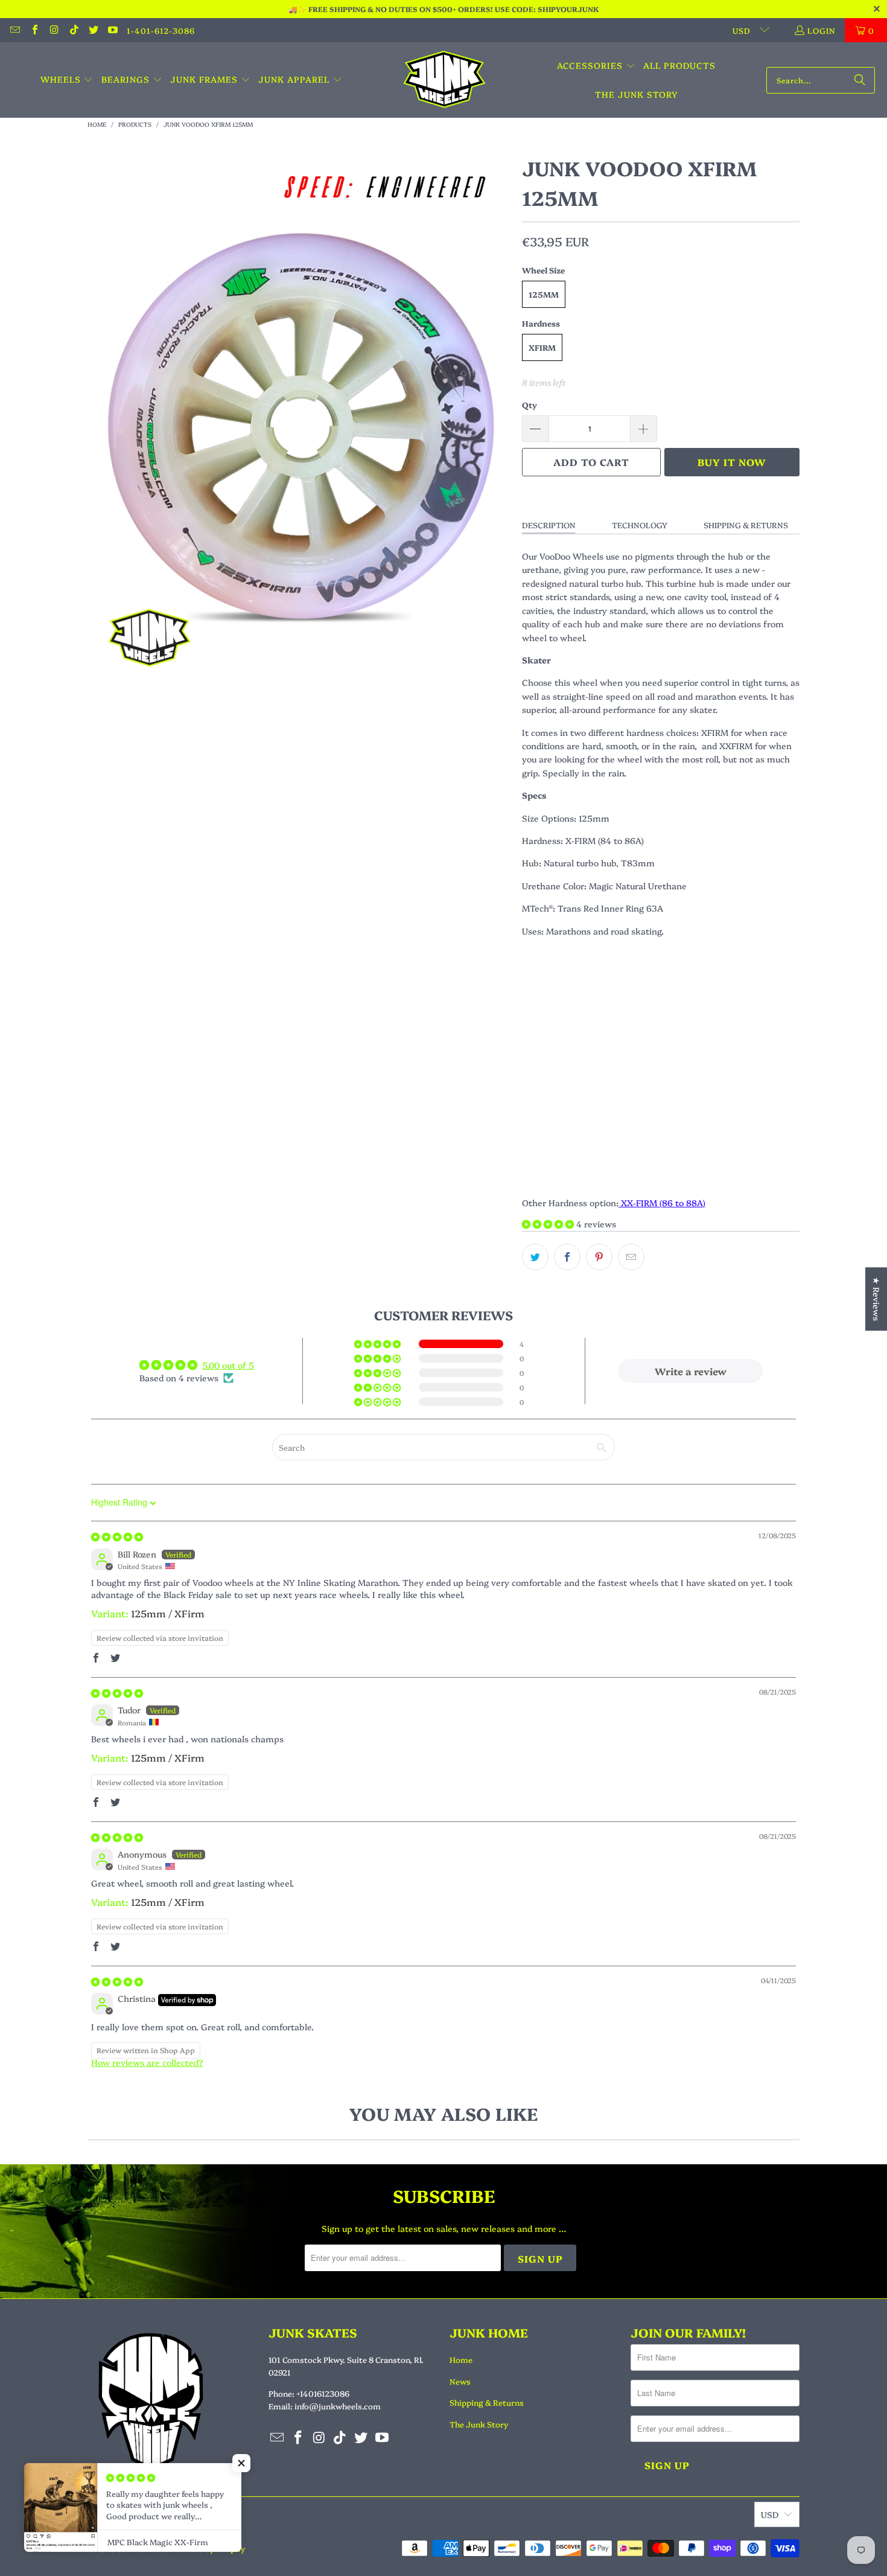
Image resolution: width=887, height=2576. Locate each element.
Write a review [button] (691, 1371)
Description (549, 525)
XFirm (542, 347)
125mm (544, 294)
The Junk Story (479, 2424)
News (460, 2381)
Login (822, 30)
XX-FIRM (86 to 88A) (662, 1203)
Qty (529, 404)
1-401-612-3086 (161, 30)
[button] (67, 80)
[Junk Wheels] (444, 80)
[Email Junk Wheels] (14, 30)
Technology (640, 525)
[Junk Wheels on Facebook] (34, 30)
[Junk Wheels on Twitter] (93, 30)
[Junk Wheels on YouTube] (112, 30)
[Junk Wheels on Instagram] (54, 30)
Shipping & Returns (746, 525)
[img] (117, 1536)
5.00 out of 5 (228, 1365)
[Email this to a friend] (631, 1257)
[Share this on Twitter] (535, 1257)
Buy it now (732, 462)
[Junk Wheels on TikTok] (73, 30)
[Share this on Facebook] (567, 1257)
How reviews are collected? (147, 2062)
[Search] (860, 80)
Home (461, 2359)
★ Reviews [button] (877, 1299)
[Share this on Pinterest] (599, 1257)
